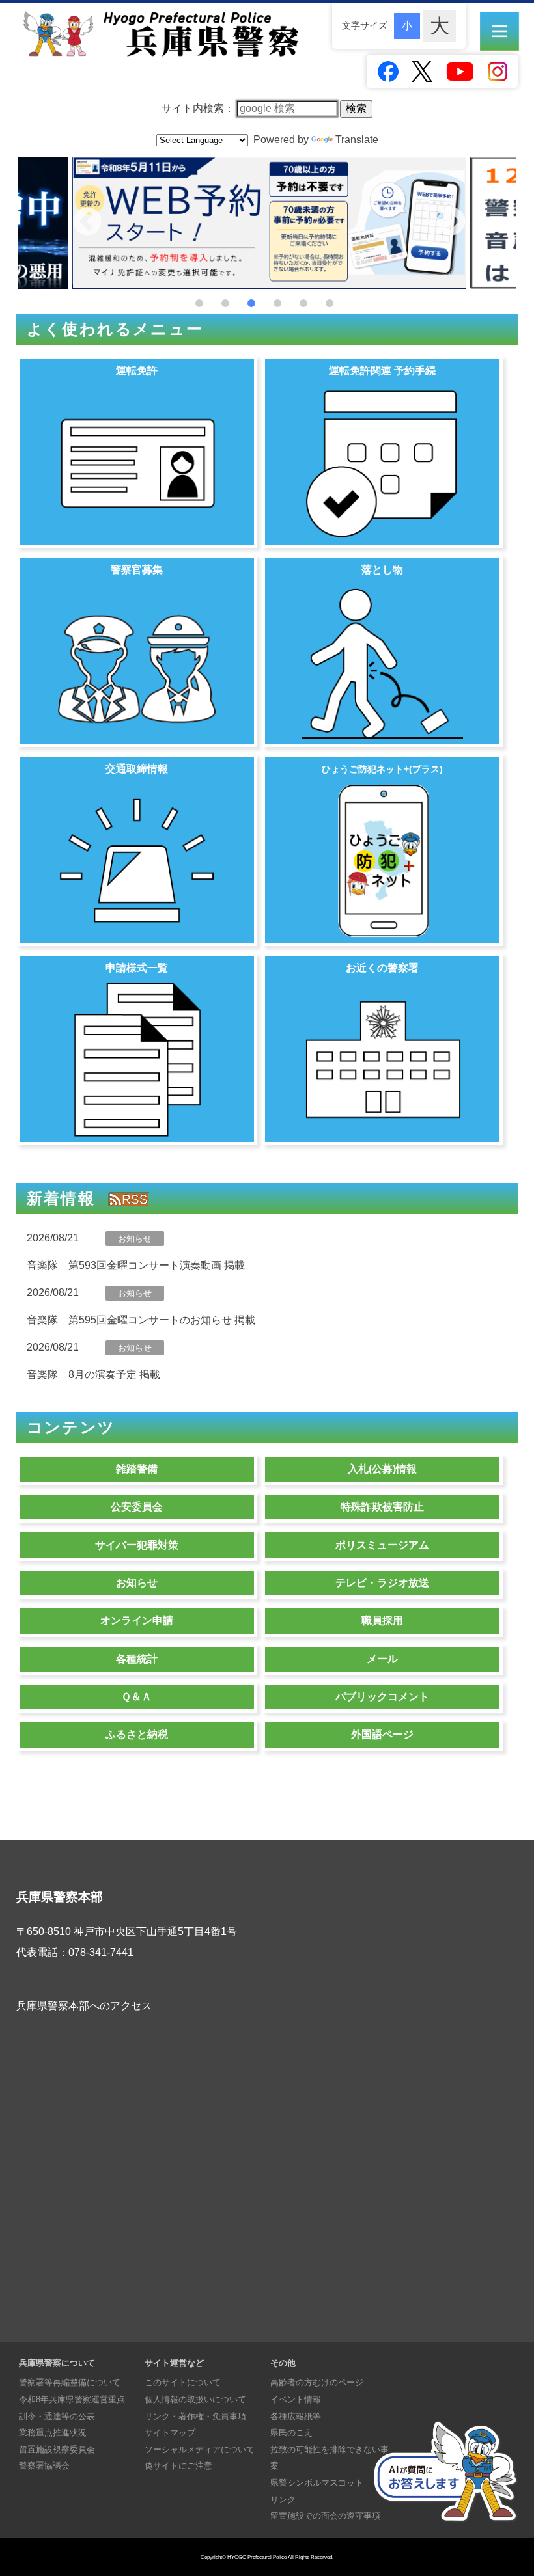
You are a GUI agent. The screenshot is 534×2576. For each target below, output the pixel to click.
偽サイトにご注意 (178, 2466)
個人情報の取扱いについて (195, 2399)
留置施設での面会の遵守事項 (325, 2516)
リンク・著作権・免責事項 (195, 2416)
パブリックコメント (382, 1697)
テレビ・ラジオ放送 (382, 1583)
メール (382, 1659)
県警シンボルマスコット (317, 2483)
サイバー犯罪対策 (137, 1545)
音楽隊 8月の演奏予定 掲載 (93, 1375)
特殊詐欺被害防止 (382, 1507)
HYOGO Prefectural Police (257, 2557)
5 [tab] (303, 303)
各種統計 (137, 1659)
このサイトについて (183, 2382)
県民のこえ (291, 2433)
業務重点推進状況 (53, 2433)
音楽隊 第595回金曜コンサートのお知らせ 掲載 (141, 1320)
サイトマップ (170, 2433)
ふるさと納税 (137, 1734)
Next (451, 223)
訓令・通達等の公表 (57, 2416)
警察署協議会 (44, 2466)
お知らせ (137, 1583)
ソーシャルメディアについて (200, 2449)
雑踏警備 (137, 1469)
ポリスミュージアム (382, 1545)
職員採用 (382, 1620)
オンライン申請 (137, 1620)
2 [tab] (225, 303)
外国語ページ (382, 1734)
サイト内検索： (199, 108)
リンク (283, 2500)
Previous (87, 223)
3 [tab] (251, 303)
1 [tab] (199, 303)
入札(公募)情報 (382, 1469)
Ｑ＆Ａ (136, 1697)
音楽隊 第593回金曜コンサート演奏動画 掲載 (136, 1265)
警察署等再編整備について (70, 2382)
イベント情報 (296, 2399)
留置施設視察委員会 (57, 2449)
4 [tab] (277, 303)
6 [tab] (330, 303)
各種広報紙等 (296, 2416)
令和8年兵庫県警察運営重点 (72, 2399)
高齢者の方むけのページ (317, 2382)
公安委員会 (137, 1507)
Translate (357, 140)
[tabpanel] (269, 223)
